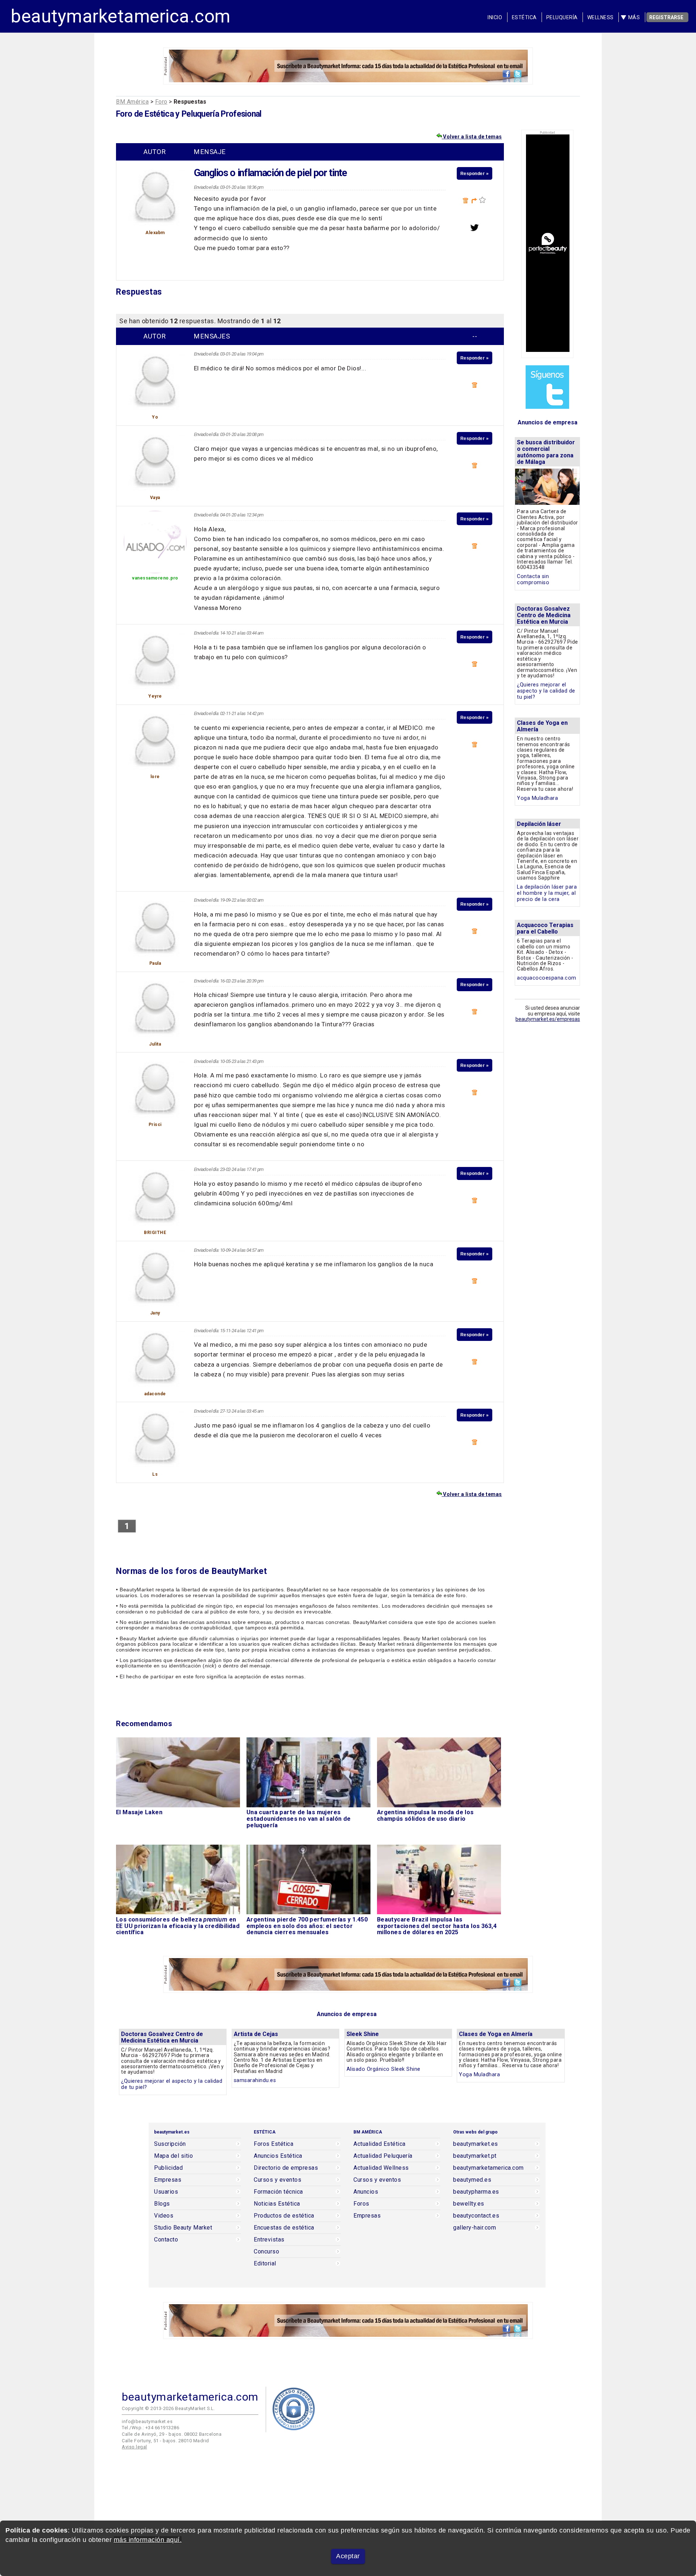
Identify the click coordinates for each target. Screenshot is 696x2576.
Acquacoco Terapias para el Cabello (545, 928)
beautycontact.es (476, 2216)
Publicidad (168, 2168)
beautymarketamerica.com (121, 16)
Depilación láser (539, 824)
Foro (161, 102)
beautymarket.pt (475, 2156)
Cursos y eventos (277, 2180)
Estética (524, 17)
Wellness (600, 17)
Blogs (162, 2204)
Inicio (495, 17)
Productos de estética (284, 2216)
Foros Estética (274, 2144)
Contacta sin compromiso (533, 579)
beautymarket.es (476, 2144)
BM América (132, 102)
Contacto (166, 2240)
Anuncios (366, 2192)
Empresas (168, 2180)
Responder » (475, 173)
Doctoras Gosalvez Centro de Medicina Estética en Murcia (544, 615)
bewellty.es (469, 2204)
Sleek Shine (363, 2034)
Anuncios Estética (278, 2156)
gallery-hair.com (475, 2228)
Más (634, 17)
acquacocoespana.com (547, 978)
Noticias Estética (277, 2204)
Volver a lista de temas (472, 137)
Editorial (265, 2264)
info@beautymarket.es (147, 2421)
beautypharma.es (476, 2192)
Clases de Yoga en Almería (542, 726)
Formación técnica (278, 2192)
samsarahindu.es (255, 2080)
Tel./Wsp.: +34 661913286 (150, 2428)
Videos (164, 2216)
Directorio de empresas (286, 2168)
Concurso (266, 2252)
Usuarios (166, 2192)
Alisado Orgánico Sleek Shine (384, 2069)
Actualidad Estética (380, 2144)
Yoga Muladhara (537, 798)
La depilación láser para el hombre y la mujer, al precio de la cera (547, 893)
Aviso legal (134, 2447)
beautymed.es (472, 2180)
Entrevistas (269, 2240)
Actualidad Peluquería (383, 2156)
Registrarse (666, 17)
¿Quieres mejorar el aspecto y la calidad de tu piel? (546, 691)
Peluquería (562, 17)
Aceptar (348, 2556)
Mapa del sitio (173, 2156)
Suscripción (170, 2144)
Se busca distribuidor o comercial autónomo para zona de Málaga (546, 452)
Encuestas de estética (284, 2228)
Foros (361, 2204)
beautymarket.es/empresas (548, 1019)
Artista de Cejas (256, 2034)
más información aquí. (148, 2540)
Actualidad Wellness (381, 2168)
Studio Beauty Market (183, 2228)
